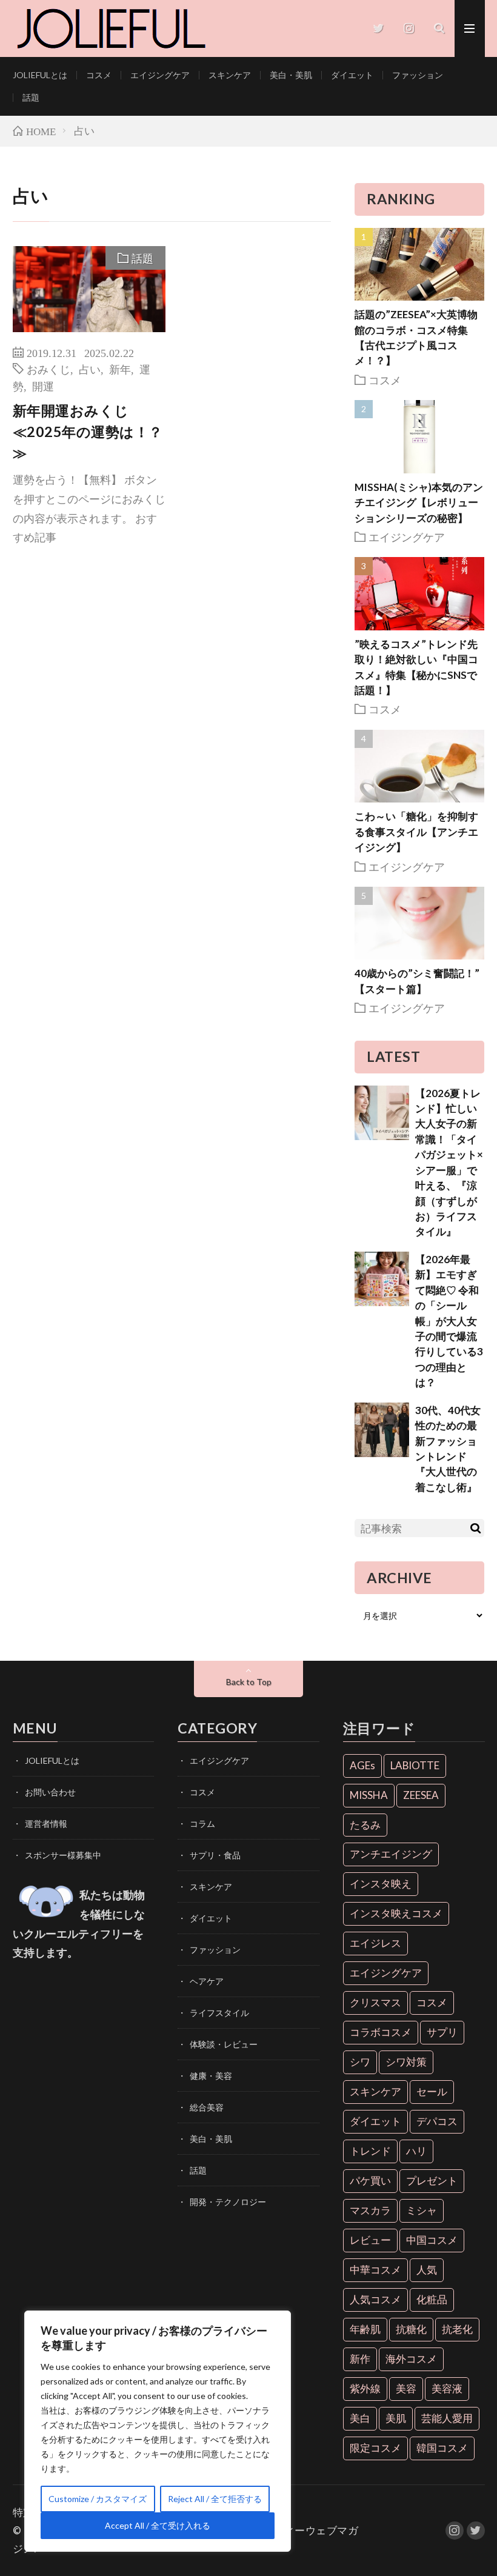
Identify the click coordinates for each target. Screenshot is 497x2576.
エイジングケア (160, 75)
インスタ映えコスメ (396, 1913)
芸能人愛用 (447, 2418)
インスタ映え (381, 1884)
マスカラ (370, 2210)
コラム (202, 1824)
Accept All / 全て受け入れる (158, 2525)
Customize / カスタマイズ (98, 2499)
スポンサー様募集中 (63, 1855)
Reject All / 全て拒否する (215, 2499)
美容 (406, 2388)
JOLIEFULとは (40, 75)
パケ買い (370, 2181)
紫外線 (365, 2388)
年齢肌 (365, 2329)
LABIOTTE (415, 1765)
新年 (120, 369)
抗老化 (457, 2329)
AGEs (362, 1765)
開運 (43, 385)
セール (432, 2091)
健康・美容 (211, 2076)
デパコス (437, 2121)
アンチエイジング (391, 1854)
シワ (360, 2062)
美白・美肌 (291, 75)
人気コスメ (375, 2299)
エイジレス (375, 1943)
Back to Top (249, 1682)
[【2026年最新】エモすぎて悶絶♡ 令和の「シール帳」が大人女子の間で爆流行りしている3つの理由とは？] (382, 1279)
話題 (31, 97)
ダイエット (352, 75)
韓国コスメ (442, 2448)
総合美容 (207, 2107)
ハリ (416, 2151)
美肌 (396, 2418)
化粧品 (432, 2299)
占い (90, 369)
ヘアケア (207, 1981)
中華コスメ (375, 2270)
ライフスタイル (219, 2013)
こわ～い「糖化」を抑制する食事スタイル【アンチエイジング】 (416, 832)
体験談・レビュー (224, 2044)
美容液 (447, 2388)
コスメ (99, 75)
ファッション (418, 75)
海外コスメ (411, 2359)
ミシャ (422, 2210)
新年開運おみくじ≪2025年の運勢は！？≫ (88, 432)
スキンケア (230, 75)
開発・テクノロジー (228, 2202)
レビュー (370, 2240)
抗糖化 (411, 2329)
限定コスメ (375, 2448)
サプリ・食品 (215, 1855)
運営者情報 (46, 1824)
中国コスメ (432, 2240)
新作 (360, 2359)
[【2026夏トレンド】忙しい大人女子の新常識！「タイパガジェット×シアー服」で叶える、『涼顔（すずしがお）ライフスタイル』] (382, 1113)
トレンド (370, 2151)
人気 (427, 2270)
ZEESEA (421, 1795)
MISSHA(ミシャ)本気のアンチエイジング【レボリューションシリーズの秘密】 (419, 502)
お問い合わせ (50, 1792)
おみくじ (48, 369)
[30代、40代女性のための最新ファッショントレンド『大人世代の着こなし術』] (382, 1430)
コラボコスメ (381, 2032)
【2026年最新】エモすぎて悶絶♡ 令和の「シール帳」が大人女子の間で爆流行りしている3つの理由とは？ (449, 1321)
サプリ (442, 2032)
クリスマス (375, 2002)
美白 (360, 2418)
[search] (475, 1528)
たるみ (365, 1825)
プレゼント (432, 2181)
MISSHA (369, 1795)
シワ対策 (406, 2062)
